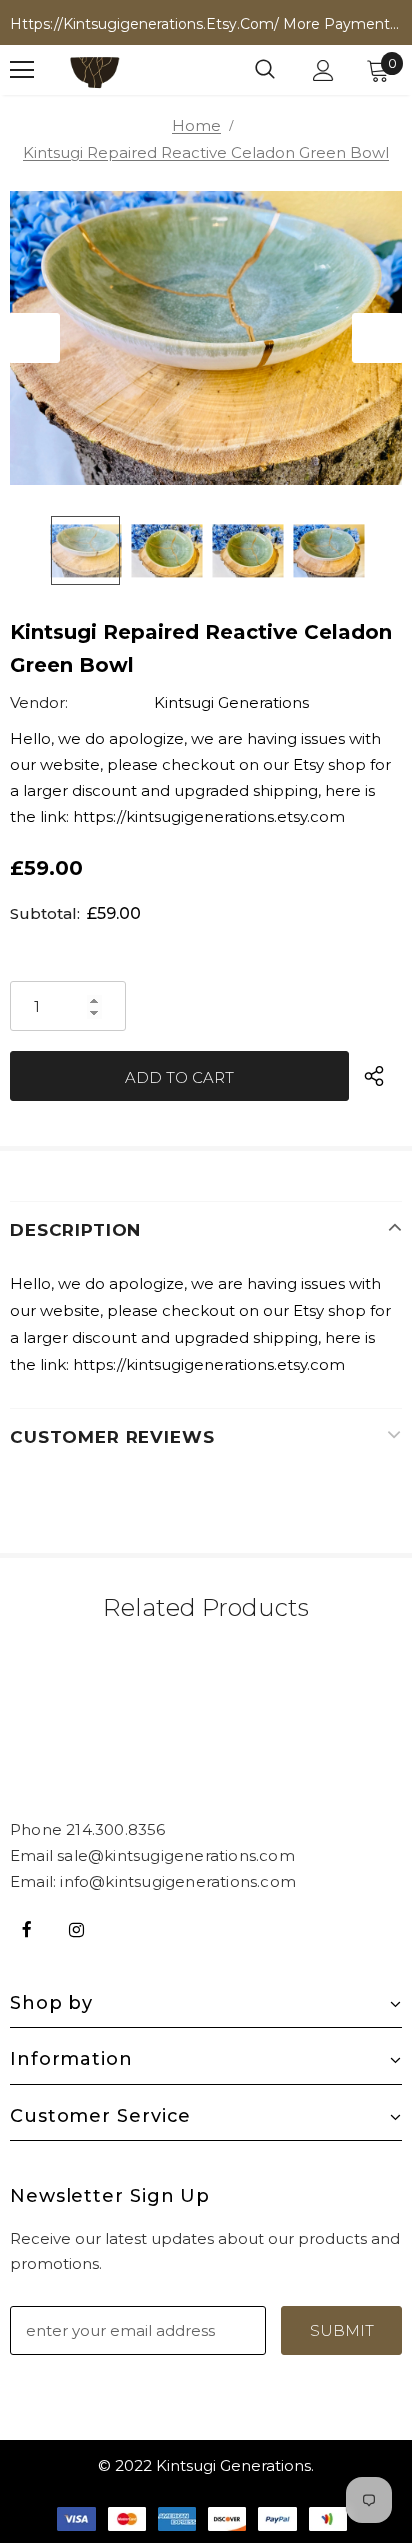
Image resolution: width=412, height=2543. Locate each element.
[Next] (377, 338)
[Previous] (35, 338)
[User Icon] (323, 70)
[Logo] (95, 70)
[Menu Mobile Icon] (22, 70)
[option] (206, 338)
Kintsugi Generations (231, 702)
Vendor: (39, 702)
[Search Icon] (265, 70)
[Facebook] (27, 1929)
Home (196, 125)
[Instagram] (76, 1929)
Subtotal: (45, 913)
